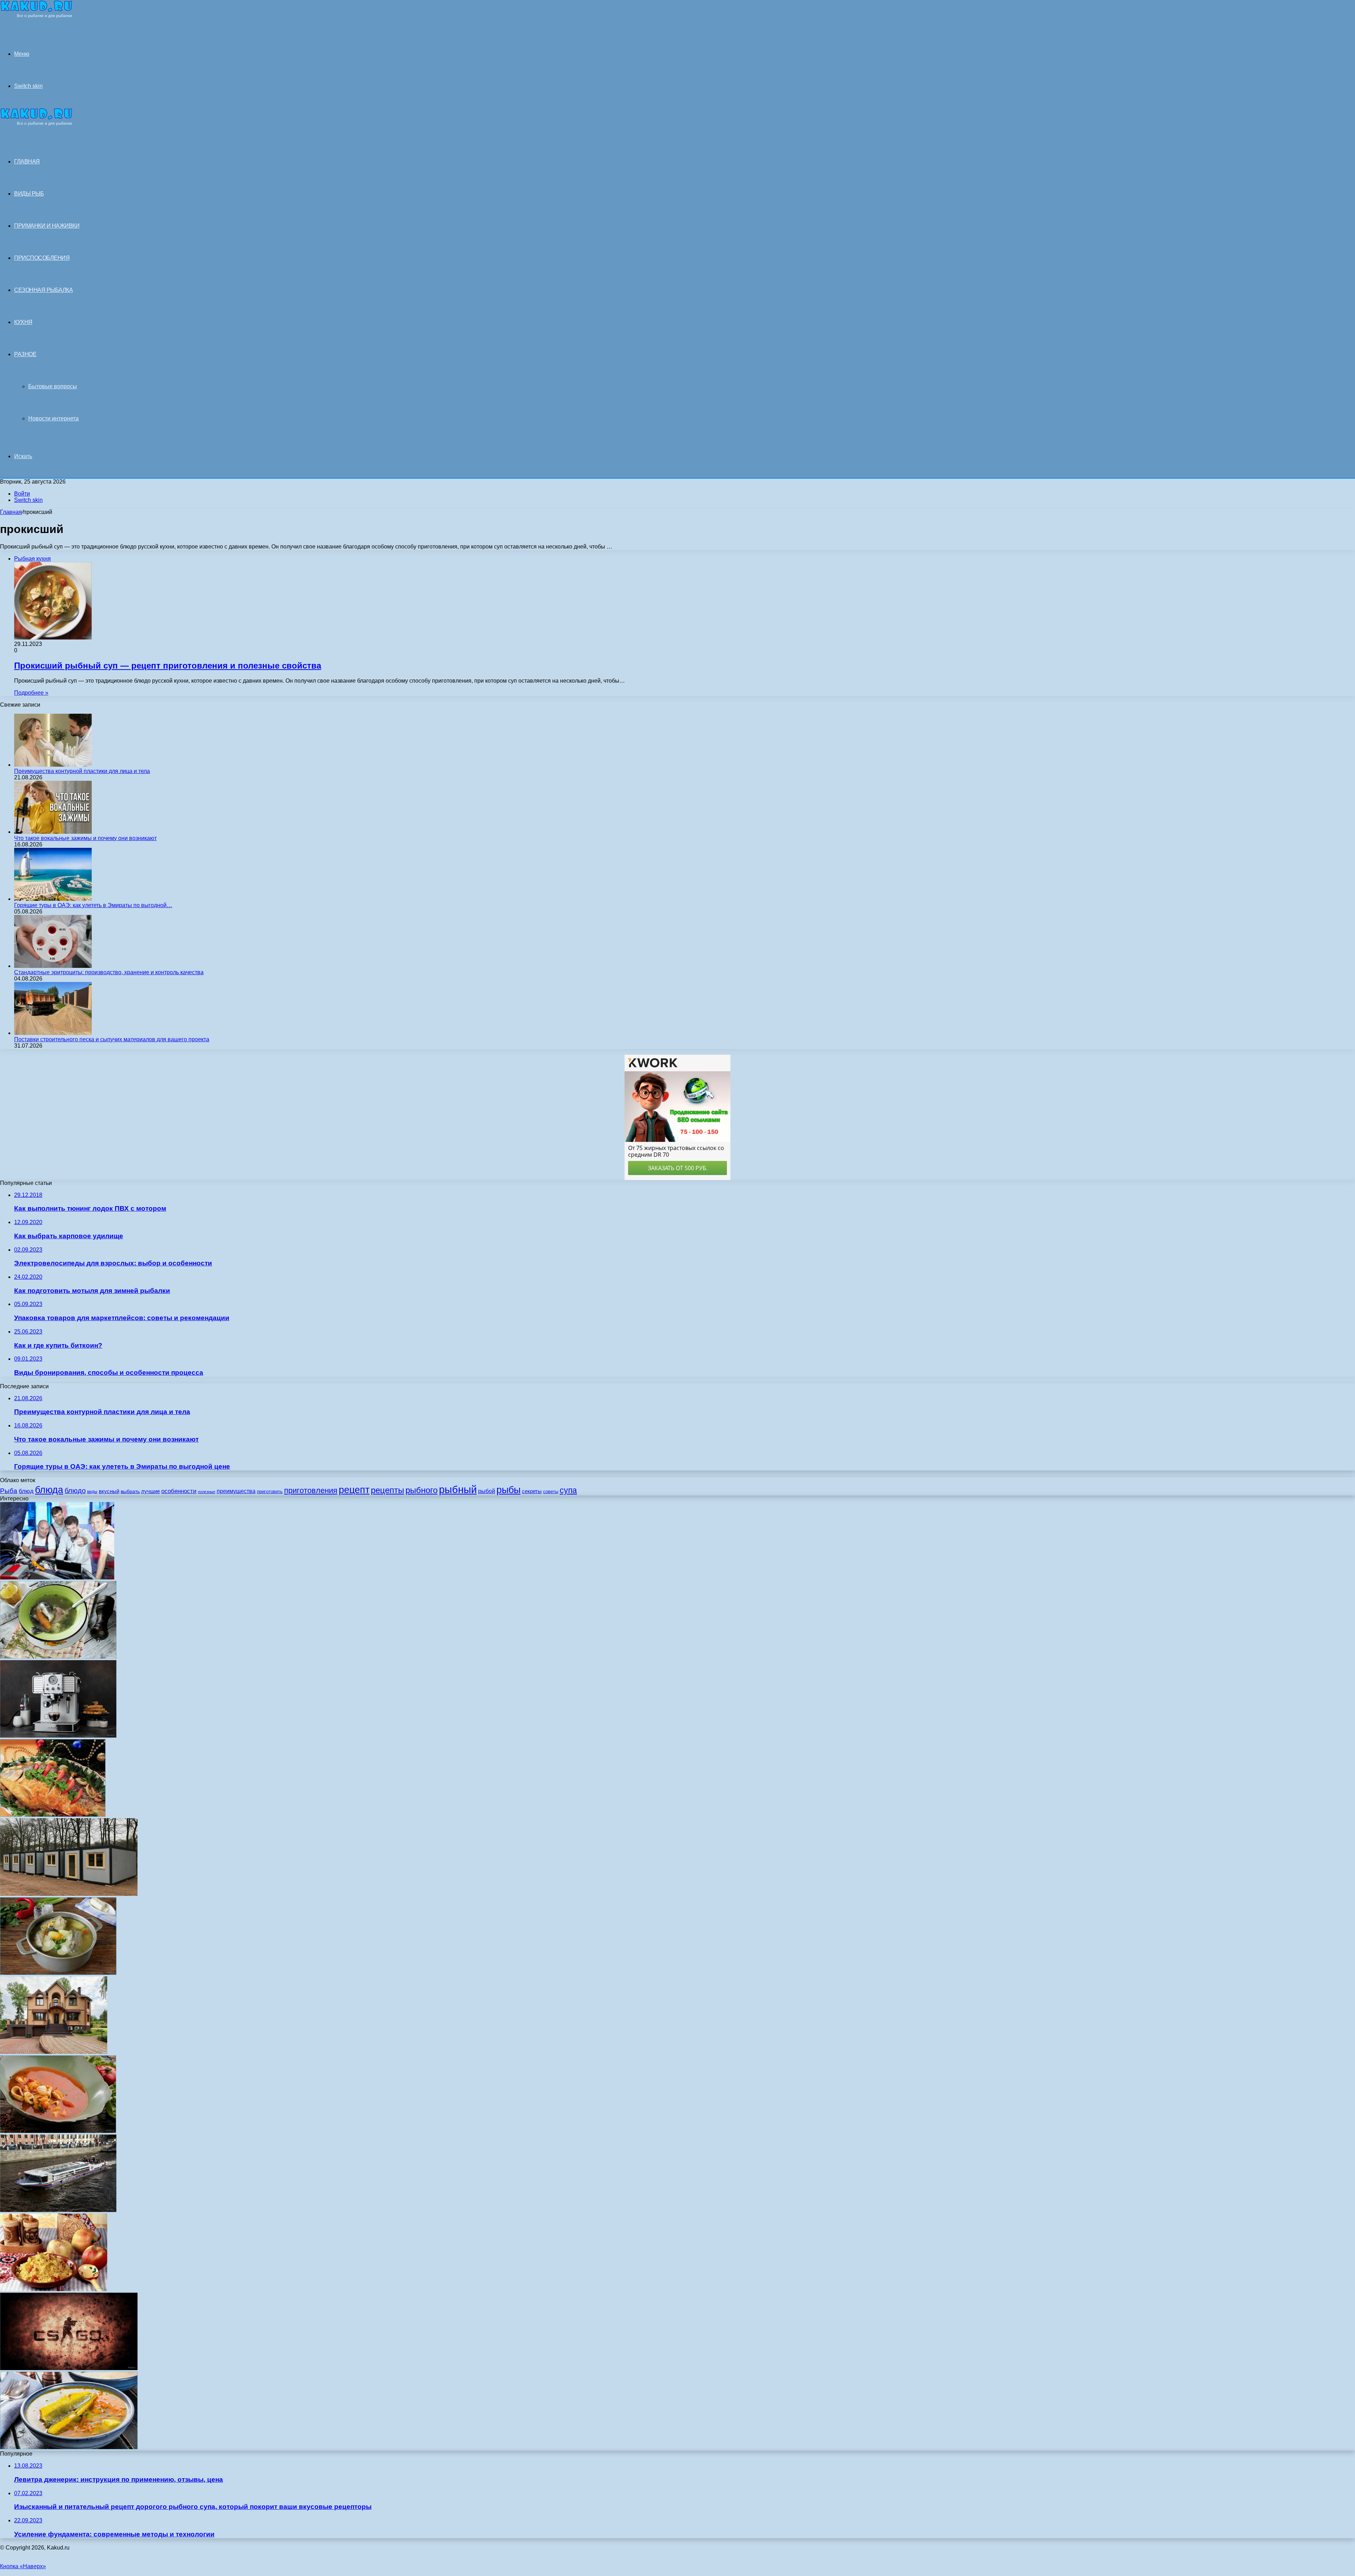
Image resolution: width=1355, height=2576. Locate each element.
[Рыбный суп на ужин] (58, 1973)
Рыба (9, 1491)
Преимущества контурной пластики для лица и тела (82, 771)
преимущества (236, 1491)
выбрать (130, 1491)
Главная (11, 512)
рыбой (487, 1491)
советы (551, 1491)
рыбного (421, 1490)
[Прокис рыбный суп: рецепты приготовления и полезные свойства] (58, 1657)
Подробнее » (31, 693)
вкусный (109, 1491)
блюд (26, 1491)
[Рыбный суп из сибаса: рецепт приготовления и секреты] (69, 2447)
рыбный (458, 1489)
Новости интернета (53, 418)
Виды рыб (29, 194)
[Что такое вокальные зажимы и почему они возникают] (53, 832)
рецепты (387, 1490)
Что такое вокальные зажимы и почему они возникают (85, 838)
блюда (49, 1490)
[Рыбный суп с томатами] (58, 2131)
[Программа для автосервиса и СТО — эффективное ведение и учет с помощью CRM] (57, 1578)
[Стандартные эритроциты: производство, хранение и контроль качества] (53, 966)
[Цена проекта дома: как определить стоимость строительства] (54, 2052)
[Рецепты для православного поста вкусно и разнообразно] (54, 2289)
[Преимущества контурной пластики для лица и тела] (53, 765)
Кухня (23, 322)
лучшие (150, 1491)
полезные (207, 1492)
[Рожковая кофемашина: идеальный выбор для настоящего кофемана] (58, 1736)
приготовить (270, 1491)
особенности (179, 1491)
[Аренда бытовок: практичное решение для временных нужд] (69, 1894)
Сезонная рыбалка (43, 290)
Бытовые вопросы (53, 386)
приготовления (311, 1490)
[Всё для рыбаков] (36, 16)
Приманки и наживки (47, 226)
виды (92, 1492)
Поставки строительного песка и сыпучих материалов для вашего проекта (112, 1039)
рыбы (508, 1490)
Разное (25, 354)
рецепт (354, 1490)
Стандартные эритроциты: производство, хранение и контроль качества (109, 972)
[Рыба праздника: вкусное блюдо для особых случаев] (53, 1815)
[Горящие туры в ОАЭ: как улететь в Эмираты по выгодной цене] (53, 899)
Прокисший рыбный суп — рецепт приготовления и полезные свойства (168, 666)
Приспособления (42, 258)
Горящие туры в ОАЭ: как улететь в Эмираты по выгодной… (93, 905)
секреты (532, 1491)
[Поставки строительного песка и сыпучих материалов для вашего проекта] (53, 1033)
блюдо (75, 1491)
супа (568, 1490)
